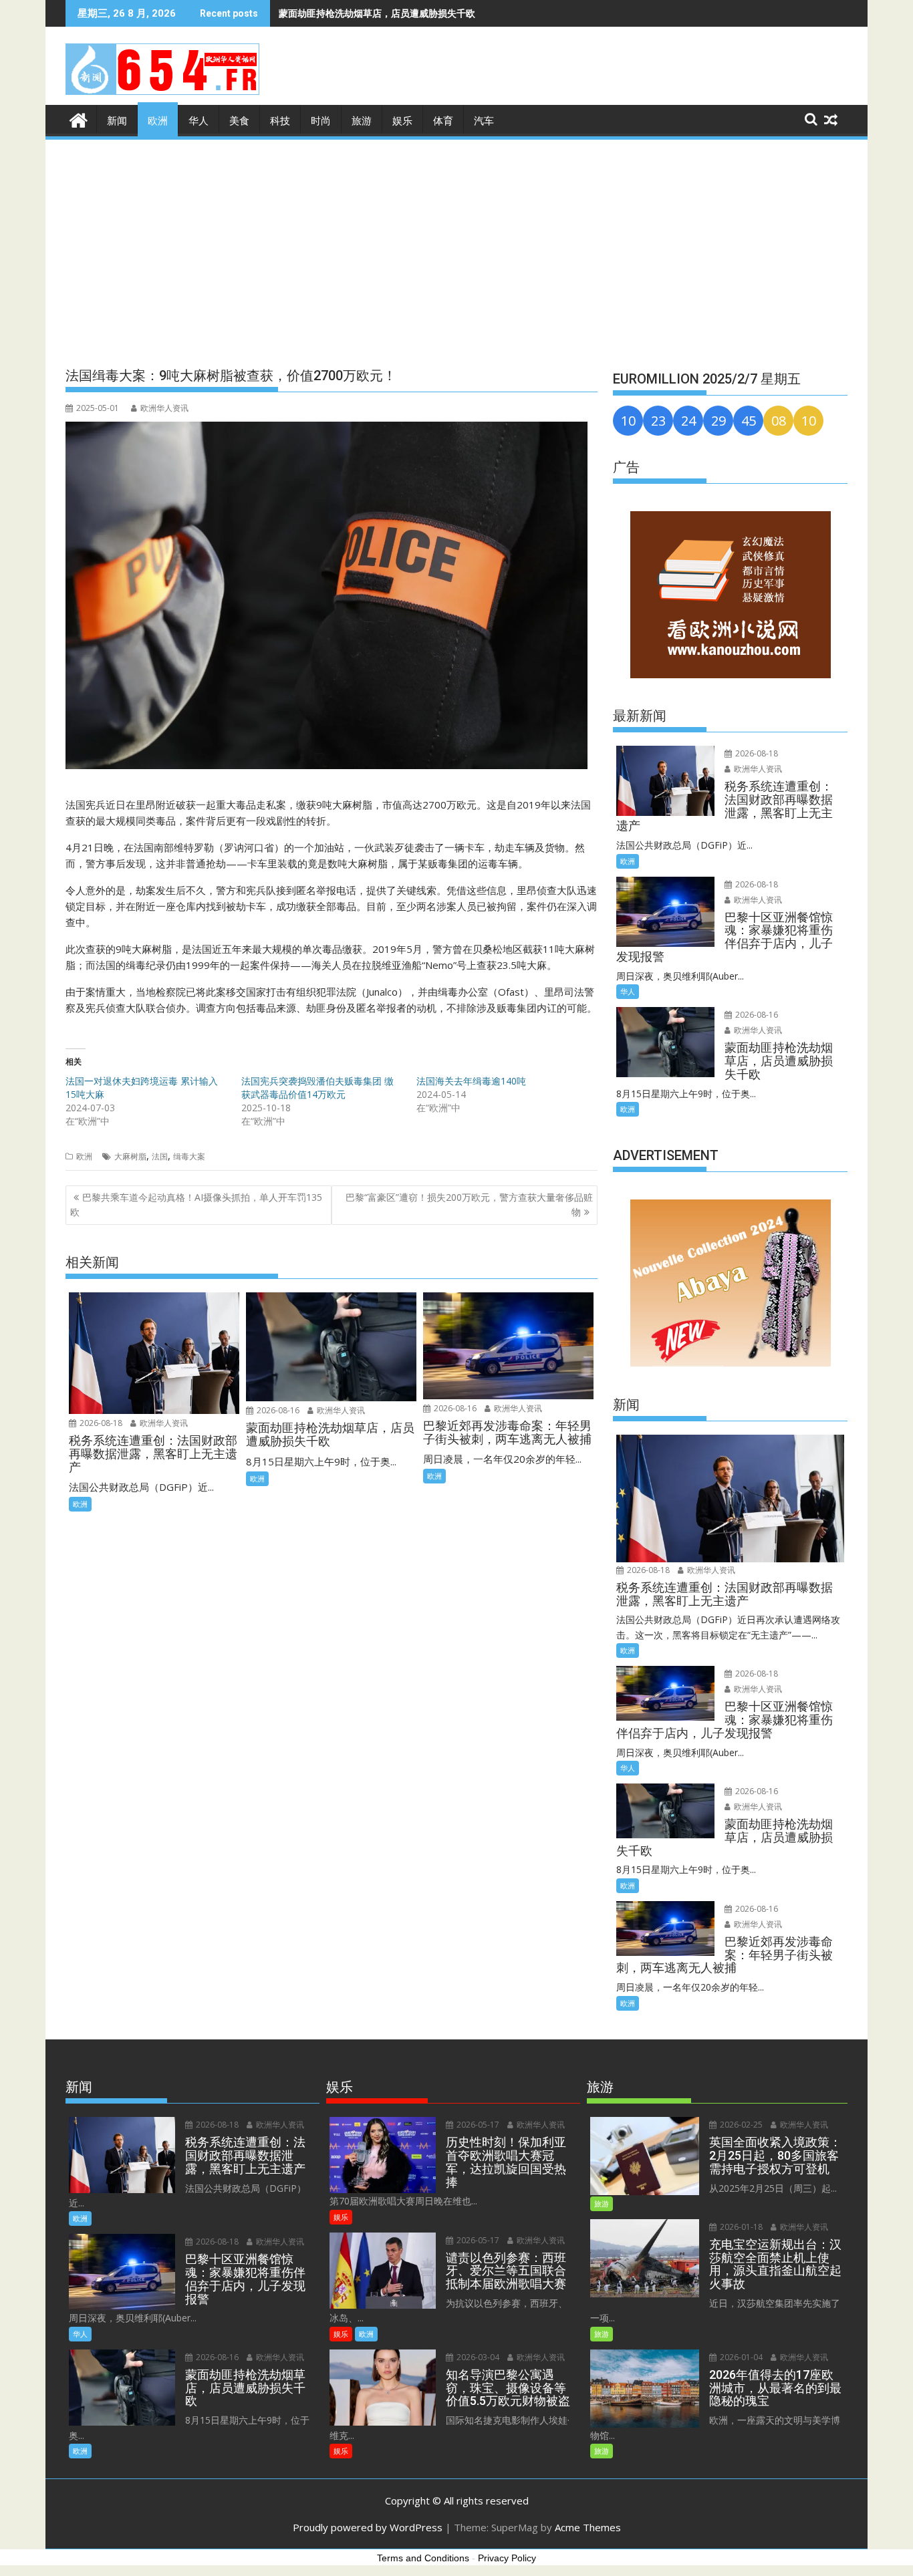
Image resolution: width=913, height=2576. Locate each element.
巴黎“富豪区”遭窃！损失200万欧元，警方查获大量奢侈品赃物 (469, 1204)
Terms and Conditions (423, 2558)
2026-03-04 (477, 2357)
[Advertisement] (456, 242)
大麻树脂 (130, 1156)
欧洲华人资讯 (164, 408)
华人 (199, 121)
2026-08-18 (100, 1423)
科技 (280, 121)
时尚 (321, 121)
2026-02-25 (740, 2125)
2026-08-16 (277, 1410)
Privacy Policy (507, 2558)
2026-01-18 (740, 2227)
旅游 (362, 121)
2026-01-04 (740, 2357)
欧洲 (158, 121)
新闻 (117, 121)
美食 (239, 121)
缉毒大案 (189, 1156)
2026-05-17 (477, 2125)
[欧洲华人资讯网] (79, 119)
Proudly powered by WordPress (368, 2527)
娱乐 (402, 121)
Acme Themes (588, 2527)
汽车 (484, 121)
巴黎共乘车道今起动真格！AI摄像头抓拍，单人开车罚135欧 (196, 1204)
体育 (443, 121)
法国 (160, 1156)
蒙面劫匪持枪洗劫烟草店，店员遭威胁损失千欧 (377, 13)
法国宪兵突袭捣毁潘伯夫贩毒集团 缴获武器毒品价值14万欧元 (317, 1088)
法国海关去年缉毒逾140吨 (471, 1081)
